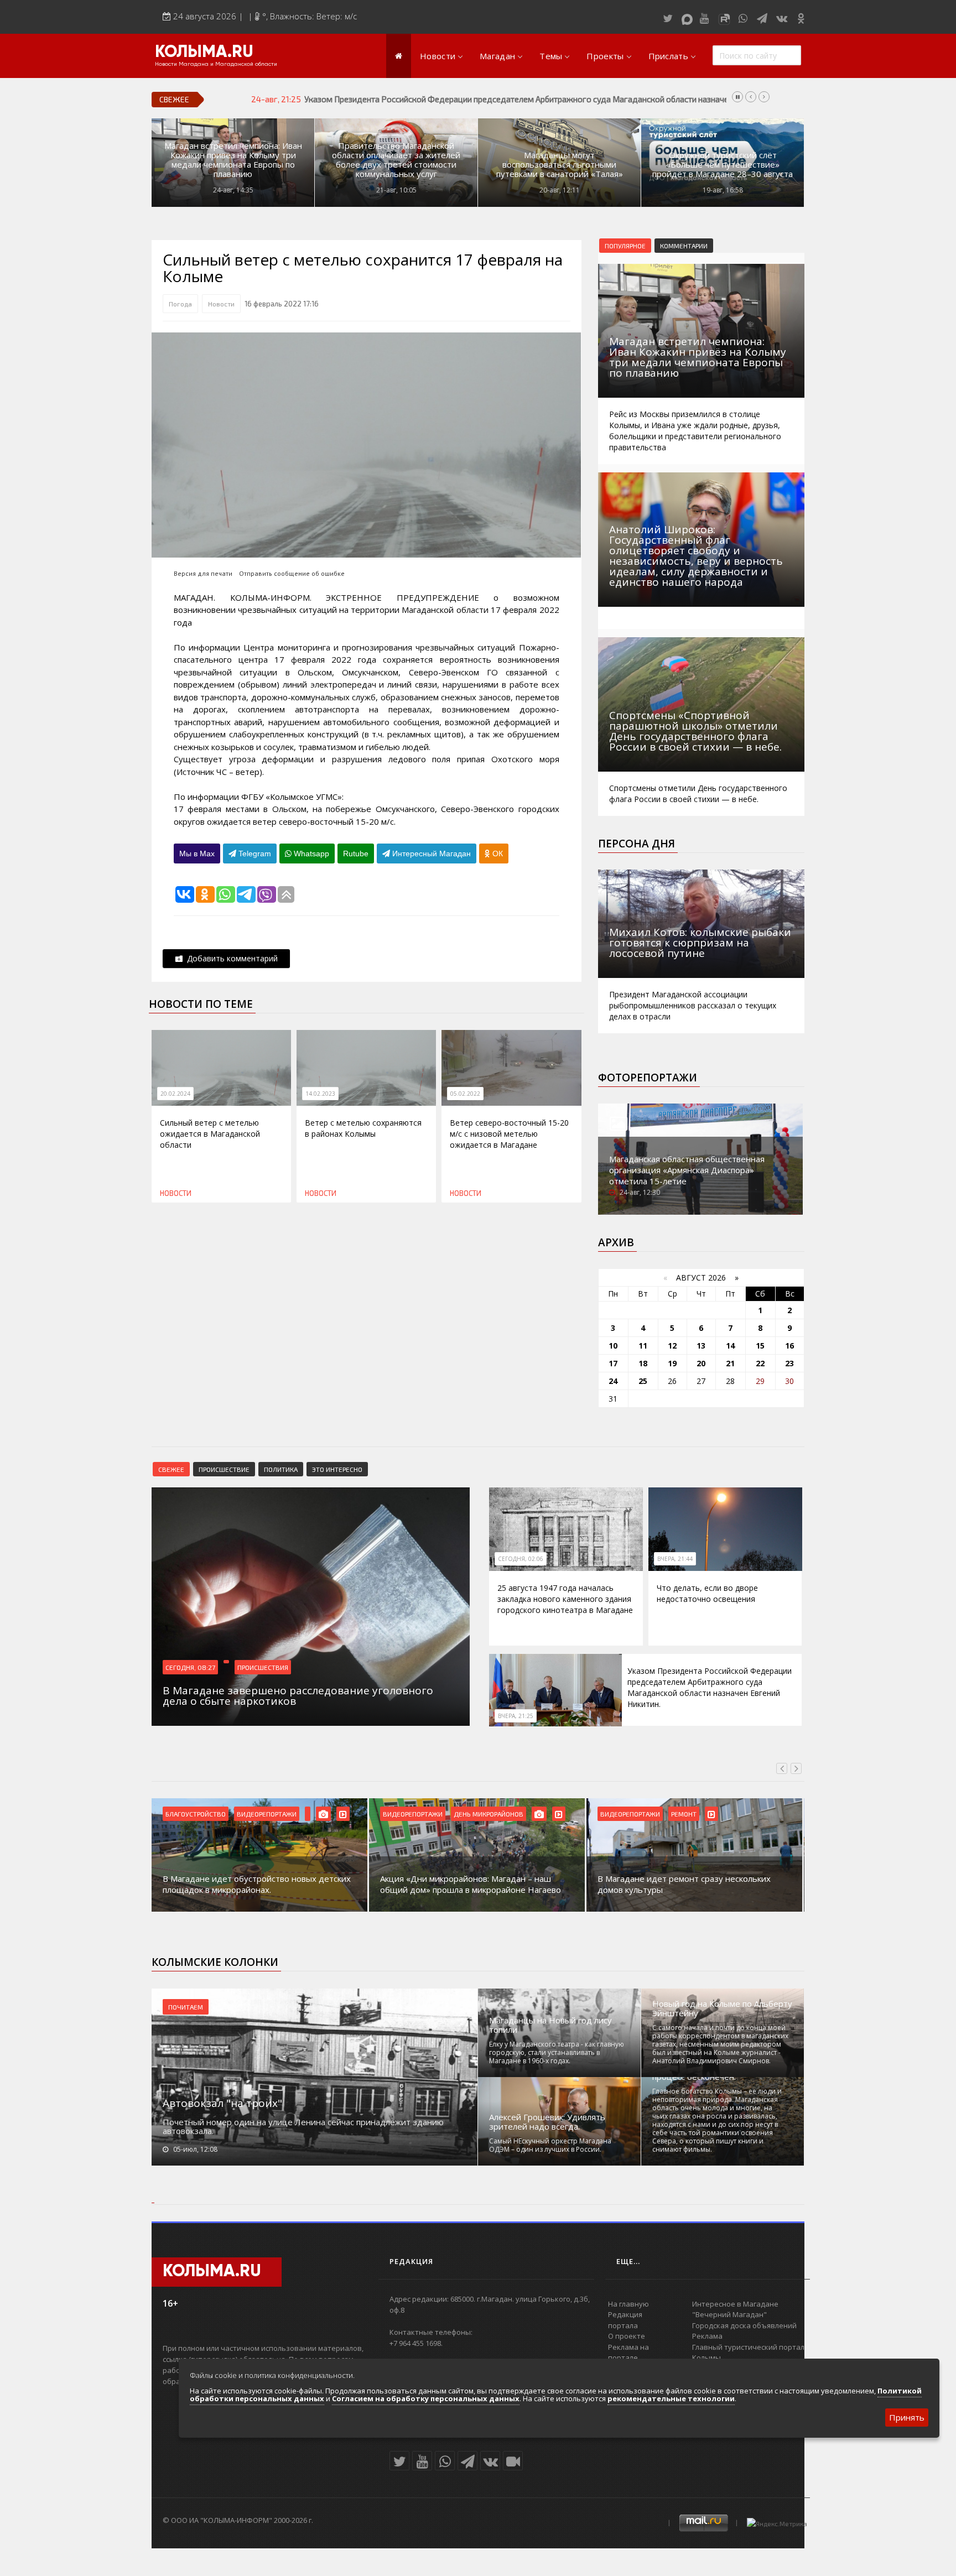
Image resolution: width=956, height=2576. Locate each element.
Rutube (356, 854)
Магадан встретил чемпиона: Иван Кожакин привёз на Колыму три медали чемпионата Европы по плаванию (233, 160)
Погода (180, 304)
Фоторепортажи (648, 1078)
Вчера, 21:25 (516, 1716)
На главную (628, 2304)
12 (672, 1346)
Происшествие (224, 1469)
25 (643, 1381)
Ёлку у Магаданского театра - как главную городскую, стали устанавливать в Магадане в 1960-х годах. (557, 2052)
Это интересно (337, 1469)
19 (672, 1363)
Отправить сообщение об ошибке (292, 573)
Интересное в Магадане (735, 2304)
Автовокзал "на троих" (222, 2103)
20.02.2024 (175, 1094)
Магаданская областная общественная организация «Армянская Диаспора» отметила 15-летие (687, 1170)
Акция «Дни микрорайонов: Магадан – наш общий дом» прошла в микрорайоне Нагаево (471, 1884)
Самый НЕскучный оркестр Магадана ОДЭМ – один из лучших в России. (550, 2145)
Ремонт (684, 1814)
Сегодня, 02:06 (521, 1559)
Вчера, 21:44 (675, 1559)
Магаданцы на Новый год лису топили (550, 2025)
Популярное (625, 246)
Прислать (668, 56)
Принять (907, 2417)
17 (613, 1363)
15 (760, 1346)
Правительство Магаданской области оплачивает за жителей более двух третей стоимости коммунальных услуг (396, 160)
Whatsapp (310, 854)
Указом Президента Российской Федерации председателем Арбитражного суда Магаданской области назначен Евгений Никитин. (552, 99)
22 (760, 1363)
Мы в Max (197, 854)
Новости (438, 56)
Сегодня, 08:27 (190, 1667)
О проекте (627, 2336)
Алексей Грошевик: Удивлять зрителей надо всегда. (547, 2122)
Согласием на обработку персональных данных (426, 2398)
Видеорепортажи (267, 1814)
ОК (497, 854)
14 (730, 1346)
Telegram (254, 854)
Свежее (171, 1469)
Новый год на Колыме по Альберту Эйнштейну (722, 2008)
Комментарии (684, 246)
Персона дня (637, 844)
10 (613, 1346)
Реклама (707, 2336)
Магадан (497, 56)
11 (643, 1346)
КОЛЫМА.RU (204, 53)
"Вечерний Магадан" (729, 2314)
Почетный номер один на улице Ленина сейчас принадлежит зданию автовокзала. (303, 2126)
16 (789, 1346)
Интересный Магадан (430, 854)
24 (613, 1381)
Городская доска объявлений (744, 2325)
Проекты (605, 56)
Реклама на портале (628, 2353)
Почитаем (186, 2007)
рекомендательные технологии (671, 2398)
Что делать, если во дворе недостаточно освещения (707, 1593)
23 (789, 1363)
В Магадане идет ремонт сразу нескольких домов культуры (684, 1884)
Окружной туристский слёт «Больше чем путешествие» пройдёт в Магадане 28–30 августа (723, 165)
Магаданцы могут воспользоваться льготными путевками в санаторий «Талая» (560, 165)
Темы (551, 56)
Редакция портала (625, 2320)
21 (730, 1363)
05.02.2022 (465, 1094)
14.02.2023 (320, 1094)
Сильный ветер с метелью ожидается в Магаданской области (210, 1134)
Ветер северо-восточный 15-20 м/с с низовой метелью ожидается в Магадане (509, 1134)
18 (643, 1363)
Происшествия (263, 1667)
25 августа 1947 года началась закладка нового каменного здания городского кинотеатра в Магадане (565, 1599)
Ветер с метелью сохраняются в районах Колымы (363, 1128)
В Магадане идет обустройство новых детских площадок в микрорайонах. (257, 1884)
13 (701, 1346)
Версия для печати (203, 573)
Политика (281, 1469)
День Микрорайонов (489, 1814)
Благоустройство (196, 1814)
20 (701, 1363)
